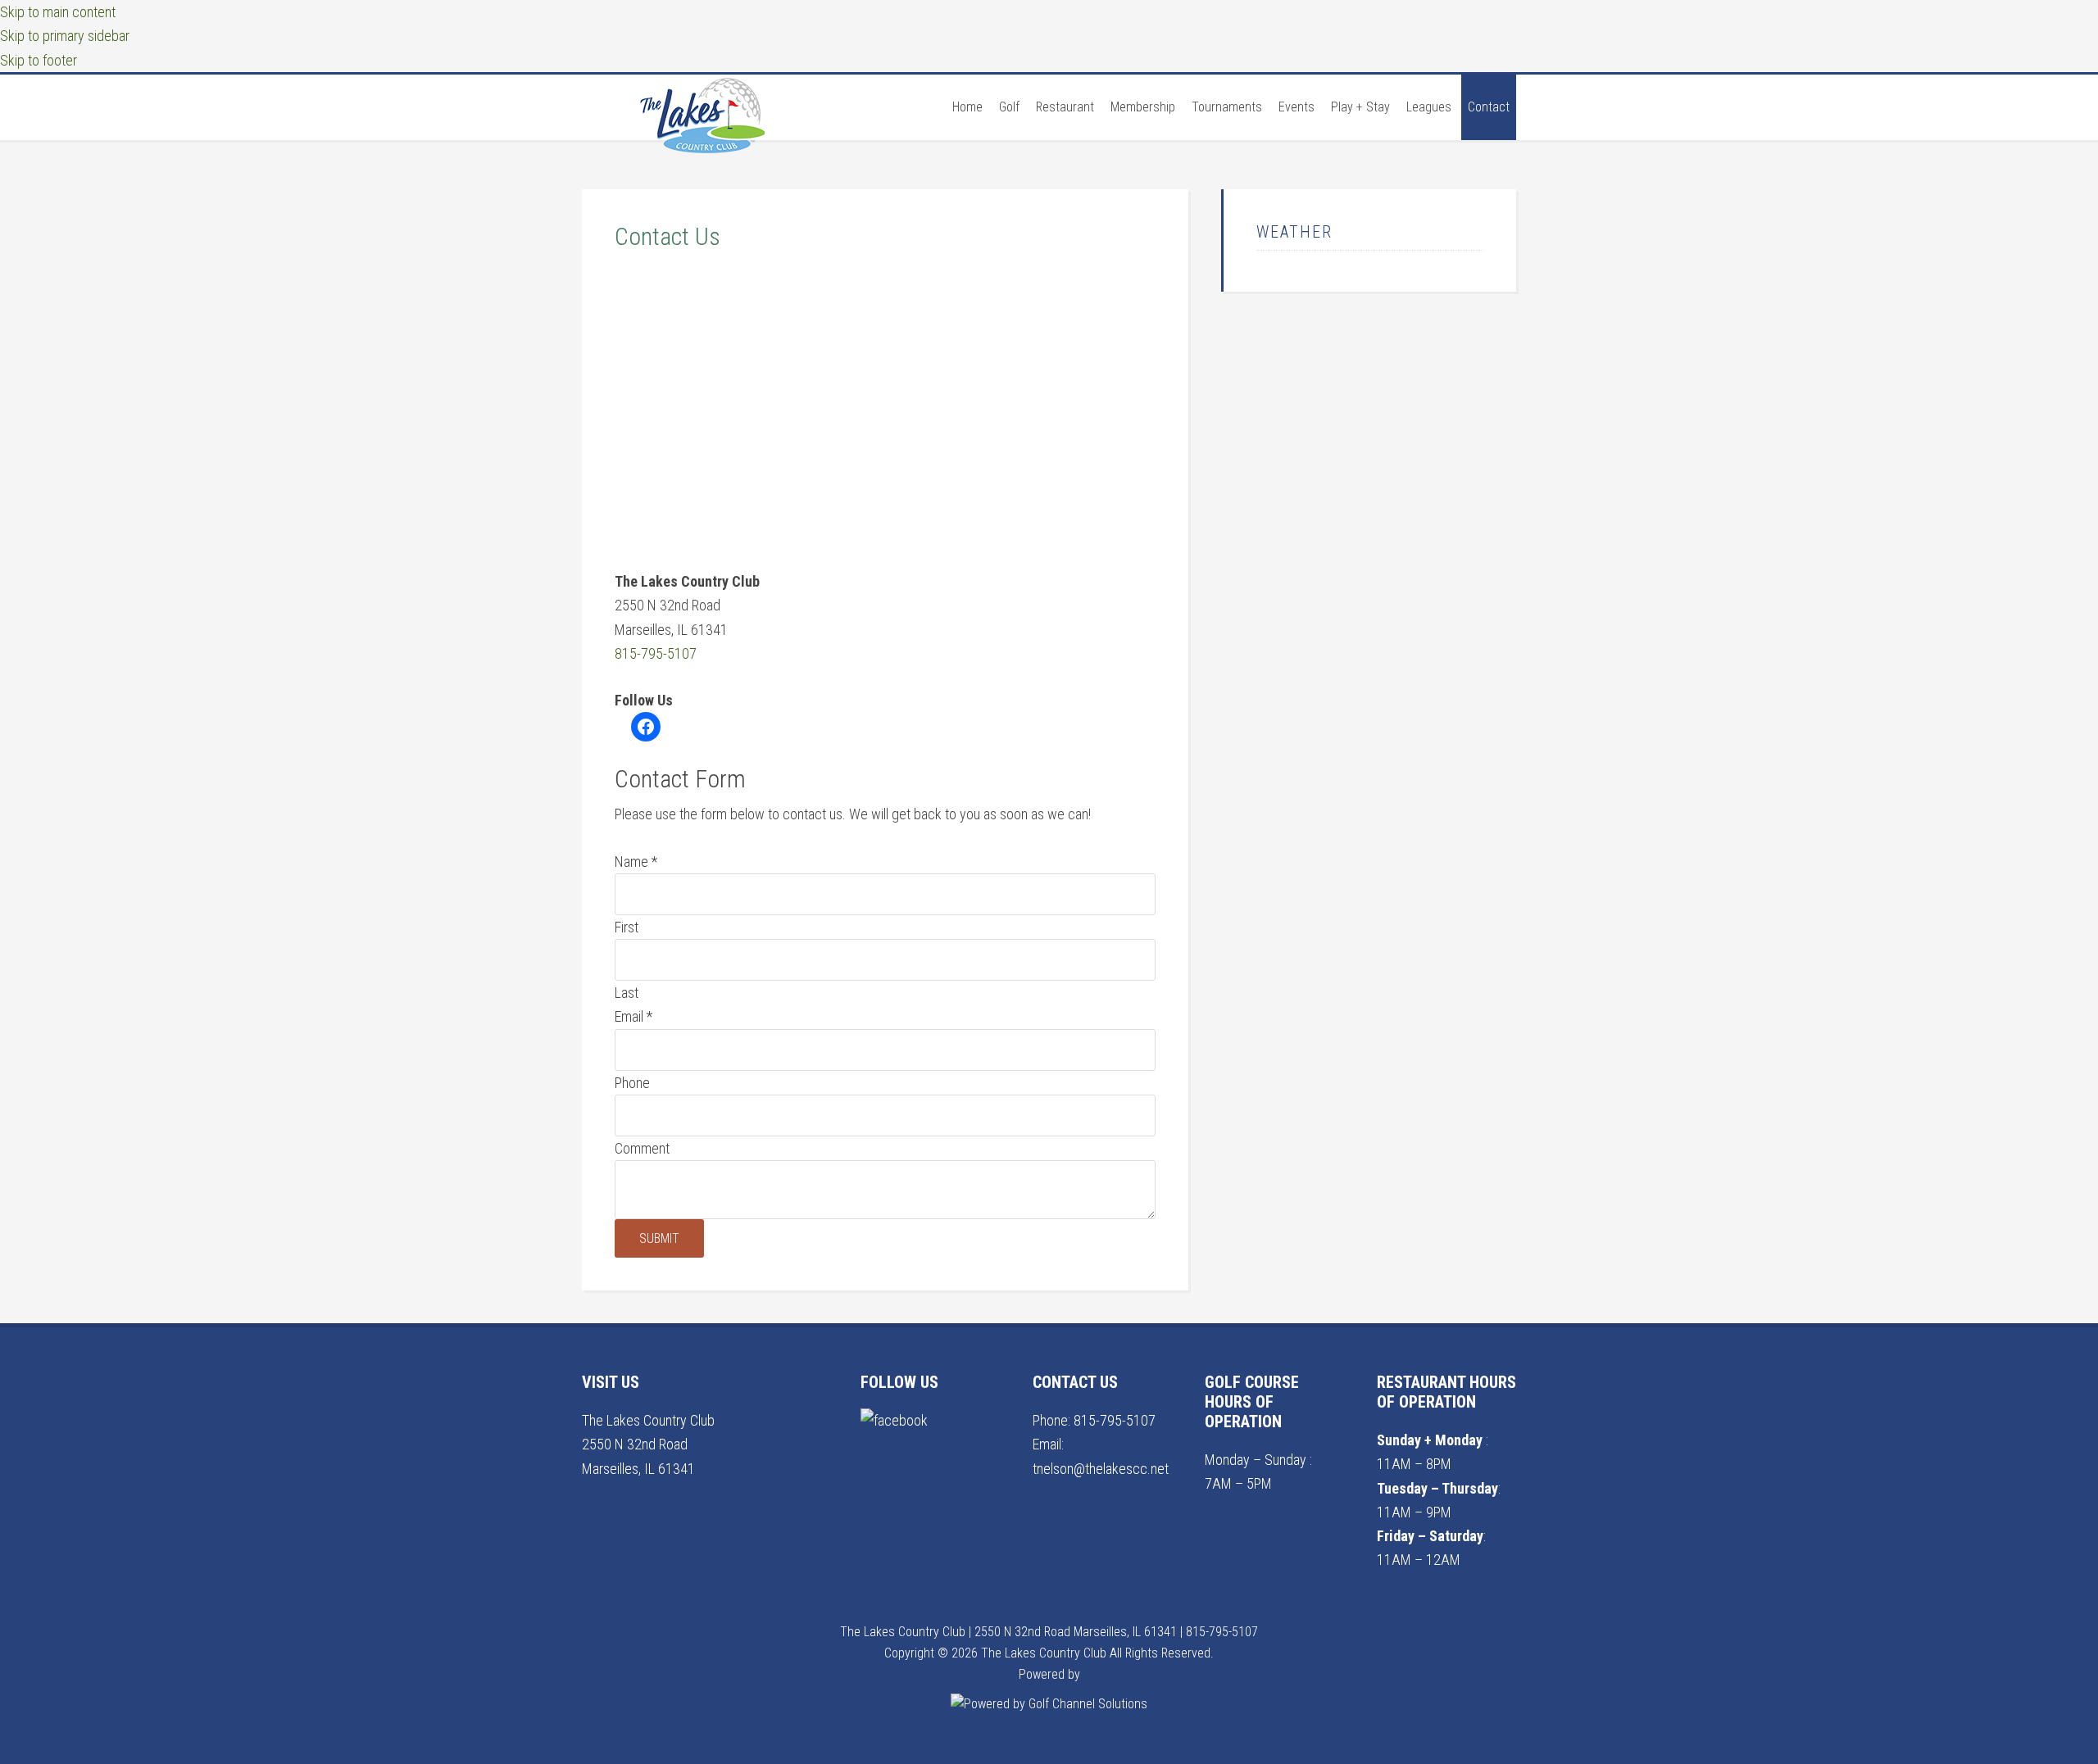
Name (636, 862)
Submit (659, 1238)
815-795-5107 (656, 653)
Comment (642, 1148)
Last (627, 993)
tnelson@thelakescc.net (1101, 1469)
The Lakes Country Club (705, 140)
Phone (632, 1083)
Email (633, 1016)
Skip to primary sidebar (65, 36)
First (627, 927)
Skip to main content (58, 12)
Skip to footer (39, 60)
